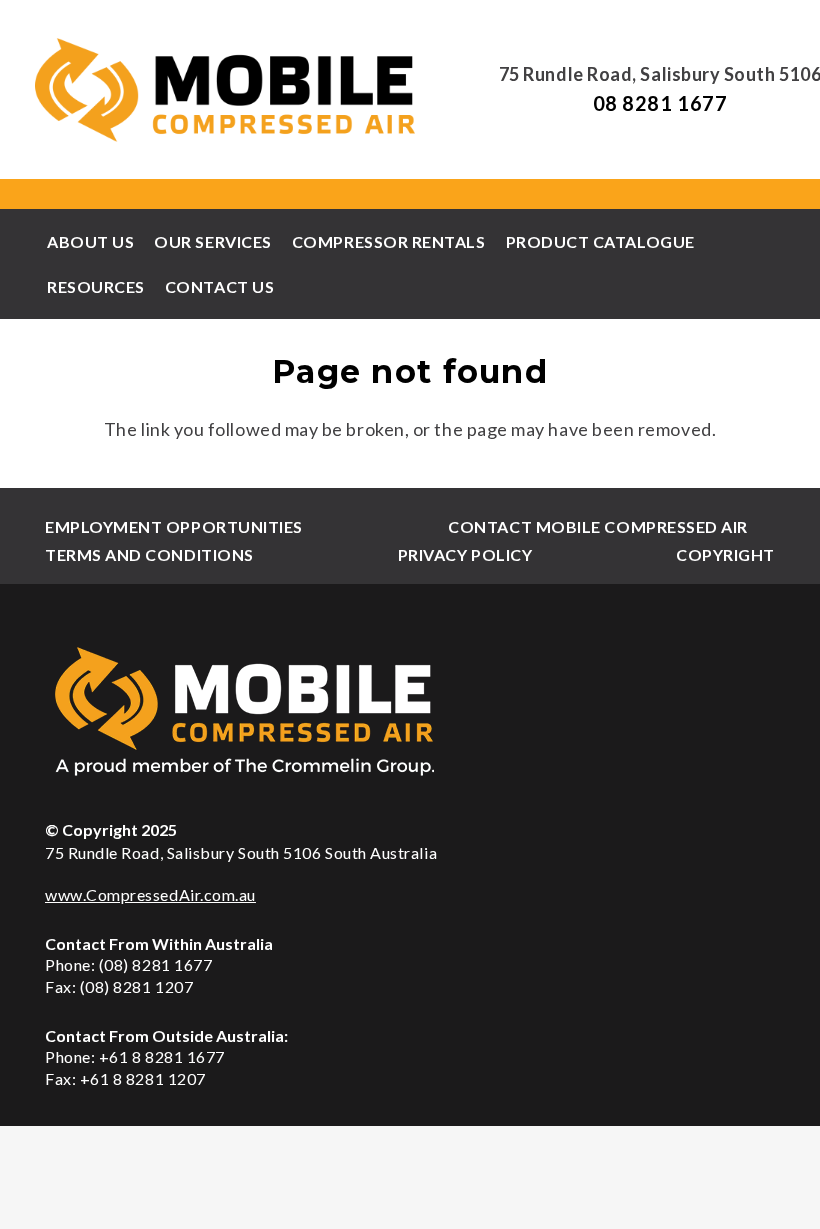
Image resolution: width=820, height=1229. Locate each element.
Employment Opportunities (174, 526)
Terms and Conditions (149, 554)
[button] (705, 241)
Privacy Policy (465, 554)
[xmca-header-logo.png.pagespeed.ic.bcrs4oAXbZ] (227, 90)
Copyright (725, 554)
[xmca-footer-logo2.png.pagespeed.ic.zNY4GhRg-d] (410, 710)
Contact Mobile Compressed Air (598, 526)
